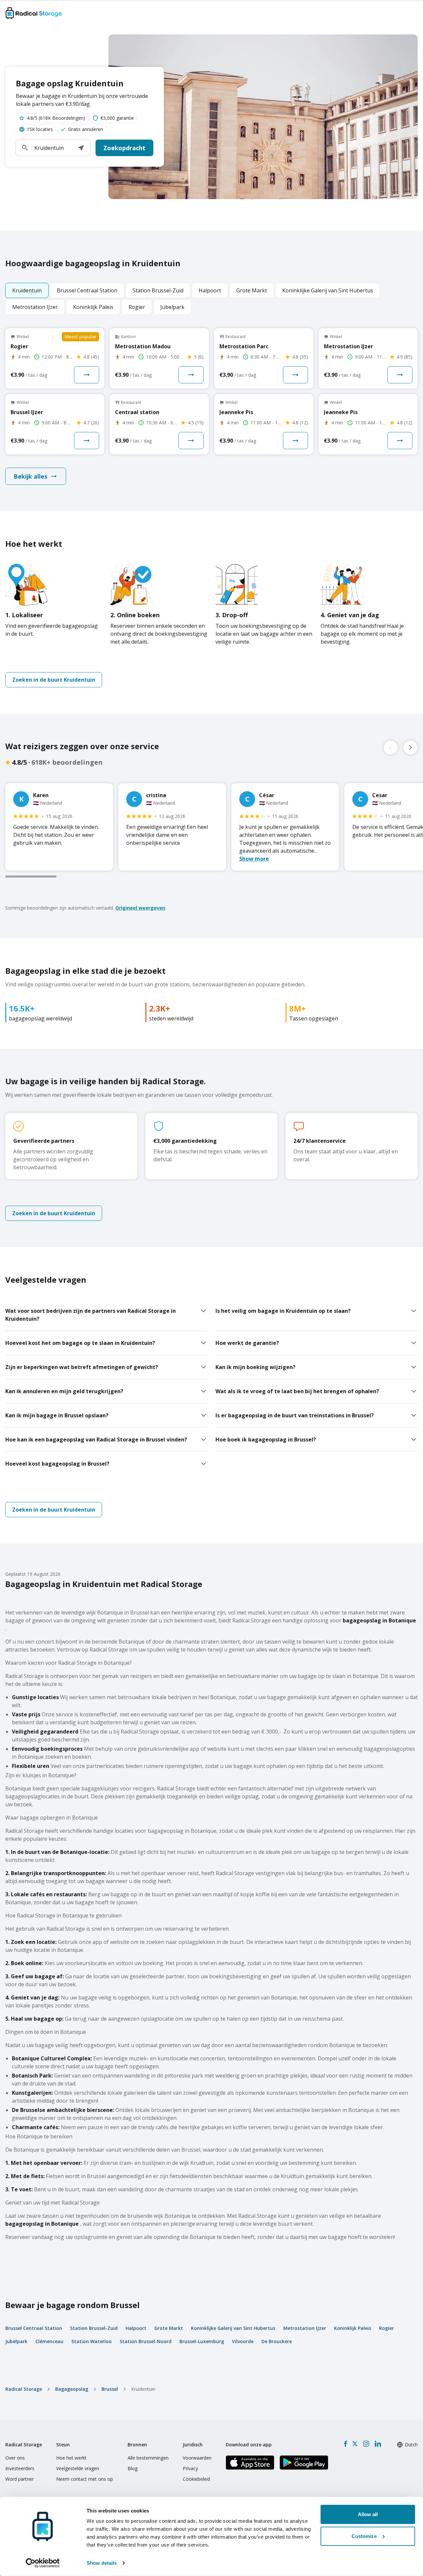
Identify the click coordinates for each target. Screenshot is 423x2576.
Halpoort (136, 2328)
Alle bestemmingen (148, 2458)
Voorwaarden (197, 2458)
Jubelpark (16, 2341)
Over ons (15, 2458)
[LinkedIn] (378, 2444)
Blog (133, 2468)
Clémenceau (49, 2341)
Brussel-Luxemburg (202, 2341)
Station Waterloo (92, 2341)
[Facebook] (346, 2444)
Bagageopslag (72, 2389)
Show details (102, 2563)
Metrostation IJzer (305, 2328)
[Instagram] (366, 2444)
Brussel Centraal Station (34, 2328)
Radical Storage (24, 2389)
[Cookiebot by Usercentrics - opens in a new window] (43, 2563)
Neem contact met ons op (85, 2479)
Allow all (368, 2514)
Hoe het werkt (71, 2458)
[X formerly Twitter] (355, 2444)
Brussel (110, 2389)
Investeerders (20, 2468)
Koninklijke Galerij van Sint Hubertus (233, 2328)
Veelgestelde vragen (78, 2468)
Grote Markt (169, 2328)
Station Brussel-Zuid (94, 2328)
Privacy (190, 2468)
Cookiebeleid (196, 2479)
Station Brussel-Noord (146, 2341)
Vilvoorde (243, 2341)
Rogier (386, 2328)
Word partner (19, 2479)
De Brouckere (277, 2341)
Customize (364, 2536)
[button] (81, 148)
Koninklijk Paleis (353, 2328)
